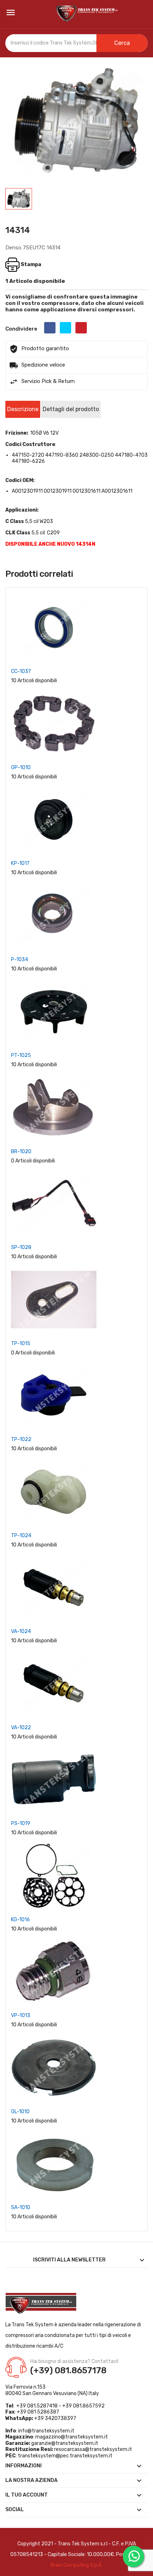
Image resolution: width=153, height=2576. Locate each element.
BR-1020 (21, 1152)
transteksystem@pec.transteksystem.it (65, 2456)
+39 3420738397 (55, 2418)
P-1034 (20, 960)
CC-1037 (21, 671)
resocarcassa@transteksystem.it (93, 2449)
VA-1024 (21, 1631)
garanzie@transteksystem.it (65, 2443)
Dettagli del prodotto (71, 409)
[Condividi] (50, 328)
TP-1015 (21, 1344)
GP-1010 (21, 768)
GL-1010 (20, 2112)
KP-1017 (20, 863)
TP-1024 (21, 1536)
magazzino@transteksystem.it (72, 2437)
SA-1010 (21, 2207)
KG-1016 (20, 1920)
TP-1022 (21, 1439)
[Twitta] (65, 328)
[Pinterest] (81, 328)
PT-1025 (21, 1055)
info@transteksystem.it (46, 2431)
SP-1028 (21, 1247)
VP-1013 (21, 2015)
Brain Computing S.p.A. (76, 2565)
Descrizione (23, 409)
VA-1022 (21, 1728)
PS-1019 (21, 1823)
